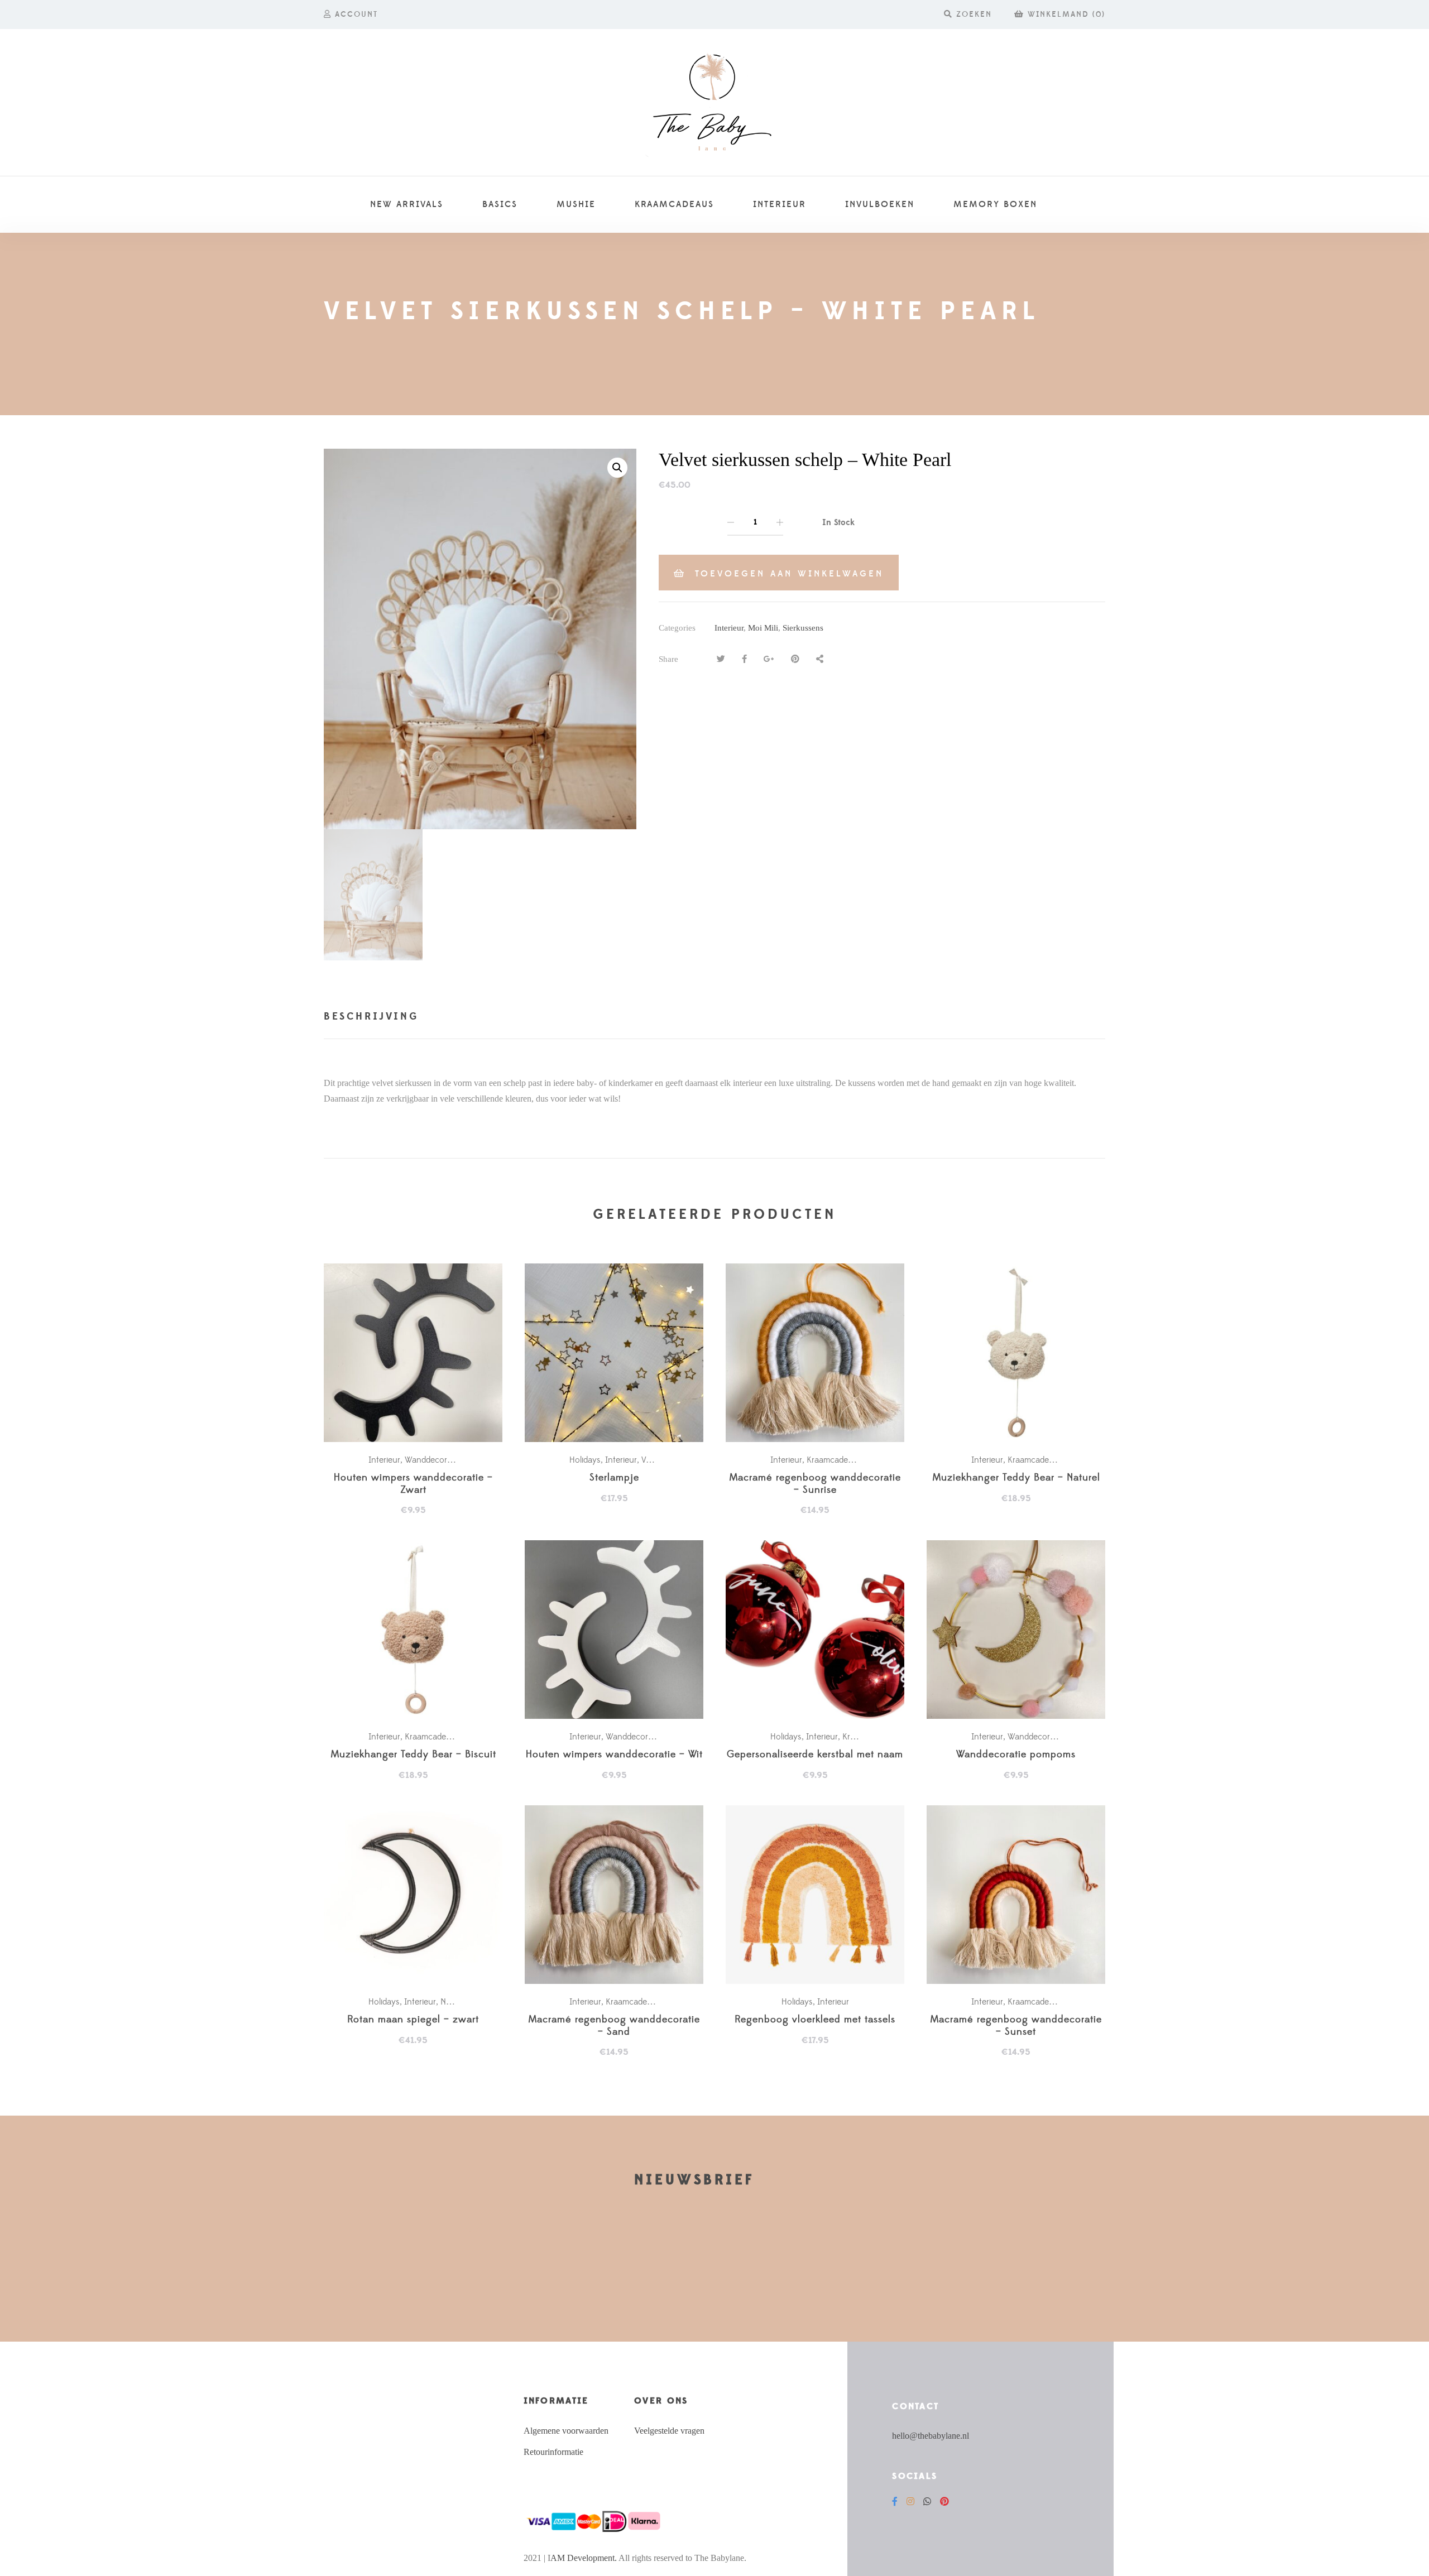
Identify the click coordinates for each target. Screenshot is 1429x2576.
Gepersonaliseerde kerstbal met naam (815, 1755)
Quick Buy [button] (419, 1353)
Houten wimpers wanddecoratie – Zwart (413, 1484)
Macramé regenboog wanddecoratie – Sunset (1016, 2026)
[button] (617, 468)
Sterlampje (614, 1478)
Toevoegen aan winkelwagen (789, 574)
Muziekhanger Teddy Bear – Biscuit (413, 1755)
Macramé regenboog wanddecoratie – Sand (614, 2026)
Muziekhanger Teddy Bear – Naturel (1016, 1478)
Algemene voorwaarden (566, 2431)
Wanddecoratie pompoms (1016, 1755)
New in (454, 2002)
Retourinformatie (553, 2452)
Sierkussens (803, 628)
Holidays (585, 1460)
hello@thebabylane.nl (931, 2436)
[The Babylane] (714, 103)
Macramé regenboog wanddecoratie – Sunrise (815, 1484)
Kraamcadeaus (834, 1460)
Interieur (729, 628)
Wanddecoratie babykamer (455, 1460)
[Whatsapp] (927, 2501)
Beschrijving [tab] (371, 1017)
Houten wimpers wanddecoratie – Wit (614, 1755)
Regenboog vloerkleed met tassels (815, 2020)
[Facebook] (895, 2501)
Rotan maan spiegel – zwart (413, 2020)
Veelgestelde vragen (669, 2431)
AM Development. (584, 2558)
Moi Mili (763, 628)
